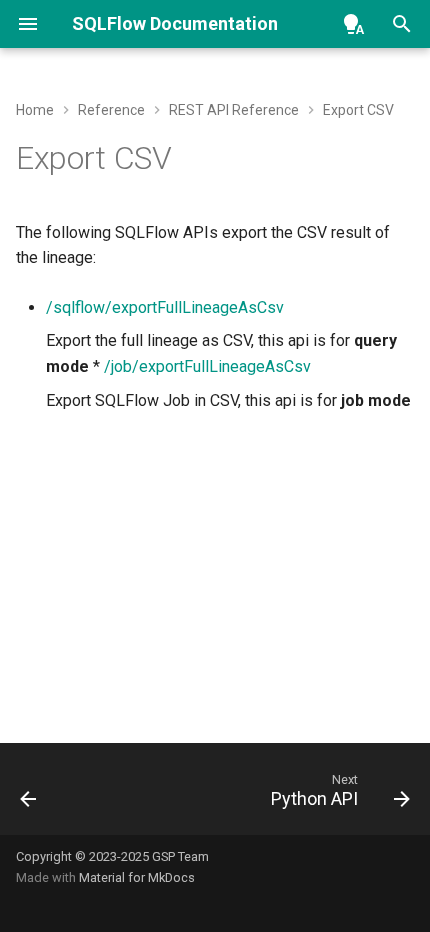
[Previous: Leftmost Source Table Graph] (29, 795)
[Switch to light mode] (354, 24)
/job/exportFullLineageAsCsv (207, 366)
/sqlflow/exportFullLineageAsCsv (165, 307)
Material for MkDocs (137, 877)
